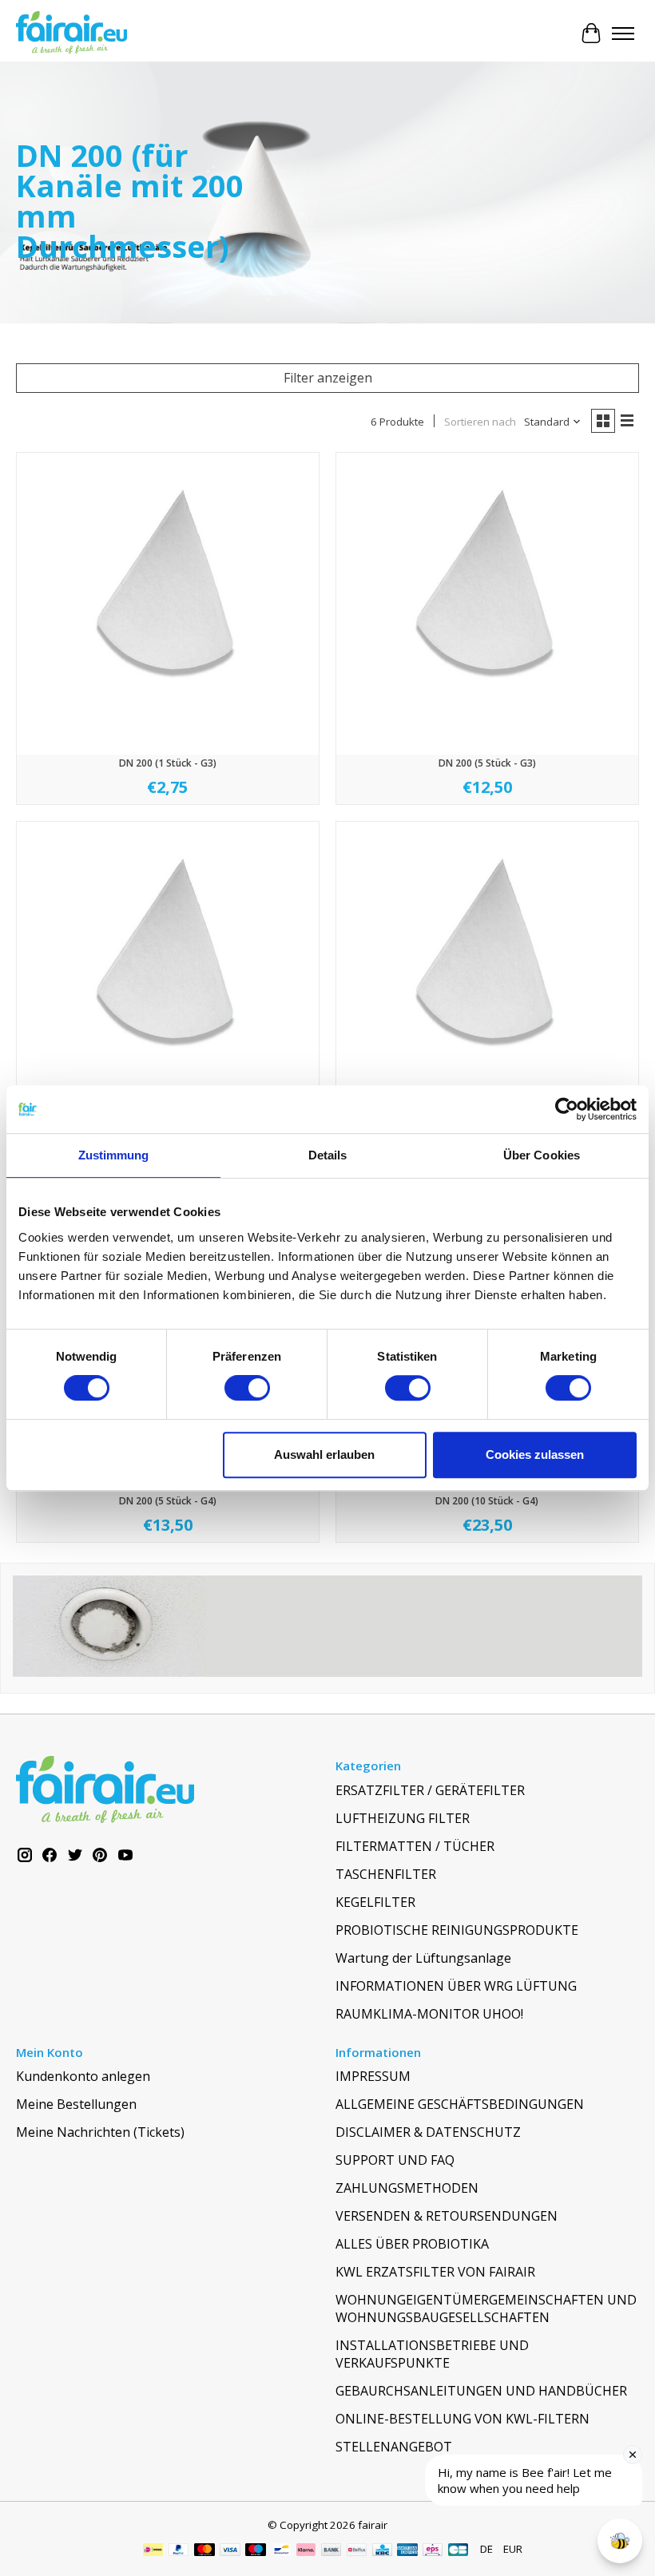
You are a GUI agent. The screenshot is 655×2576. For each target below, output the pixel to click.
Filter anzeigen (328, 378)
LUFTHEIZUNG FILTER (403, 1818)
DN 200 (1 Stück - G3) (168, 763)
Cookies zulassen (535, 1454)
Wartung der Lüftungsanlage (423, 1958)
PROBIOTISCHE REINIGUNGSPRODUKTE (457, 1930)
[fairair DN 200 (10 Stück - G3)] (168, 973)
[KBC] (382, 2551)
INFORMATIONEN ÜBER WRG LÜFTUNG (456, 1986)
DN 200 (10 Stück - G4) (487, 1501)
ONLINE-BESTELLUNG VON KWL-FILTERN (462, 2419)
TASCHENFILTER (386, 1874)
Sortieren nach (480, 422)
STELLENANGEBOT (394, 2447)
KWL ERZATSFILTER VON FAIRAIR (435, 2272)
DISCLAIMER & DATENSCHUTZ (428, 2132)
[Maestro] (256, 2551)
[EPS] (433, 2551)
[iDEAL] (153, 2551)
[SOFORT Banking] (306, 2551)
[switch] (247, 1388)
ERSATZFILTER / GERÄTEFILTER (430, 1790)
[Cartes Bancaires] (458, 2551)
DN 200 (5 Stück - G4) (168, 1501)
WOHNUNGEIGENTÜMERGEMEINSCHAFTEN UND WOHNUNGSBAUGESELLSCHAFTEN (486, 2308)
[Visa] (230, 2551)
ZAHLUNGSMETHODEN (407, 2188)
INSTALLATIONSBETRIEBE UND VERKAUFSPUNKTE (432, 2354)
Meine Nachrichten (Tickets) (100, 2132)
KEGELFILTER (375, 1902)
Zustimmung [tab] (114, 1155)
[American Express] (407, 2551)
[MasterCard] (204, 2551)
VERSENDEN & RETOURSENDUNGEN (447, 2216)
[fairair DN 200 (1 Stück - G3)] (168, 604)
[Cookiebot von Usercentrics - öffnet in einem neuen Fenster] (567, 1109)
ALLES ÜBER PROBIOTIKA (412, 2244)
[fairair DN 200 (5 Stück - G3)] (487, 604)
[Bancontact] (282, 2551)
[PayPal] (179, 2551)
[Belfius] (357, 2551)
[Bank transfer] (331, 2551)
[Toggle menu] (623, 34)
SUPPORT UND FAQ (395, 2160)
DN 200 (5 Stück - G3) (487, 763)
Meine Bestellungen (76, 2104)
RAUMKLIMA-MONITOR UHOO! (429, 2014)
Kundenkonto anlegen (83, 2076)
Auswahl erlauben (324, 1454)
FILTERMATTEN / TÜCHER (415, 1846)
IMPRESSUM (373, 2076)
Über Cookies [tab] (542, 1155)
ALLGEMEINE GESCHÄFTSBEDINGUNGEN (460, 2104)
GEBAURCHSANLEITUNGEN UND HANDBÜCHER (481, 2391)
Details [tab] (328, 1155)
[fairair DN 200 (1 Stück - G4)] (487, 973)
